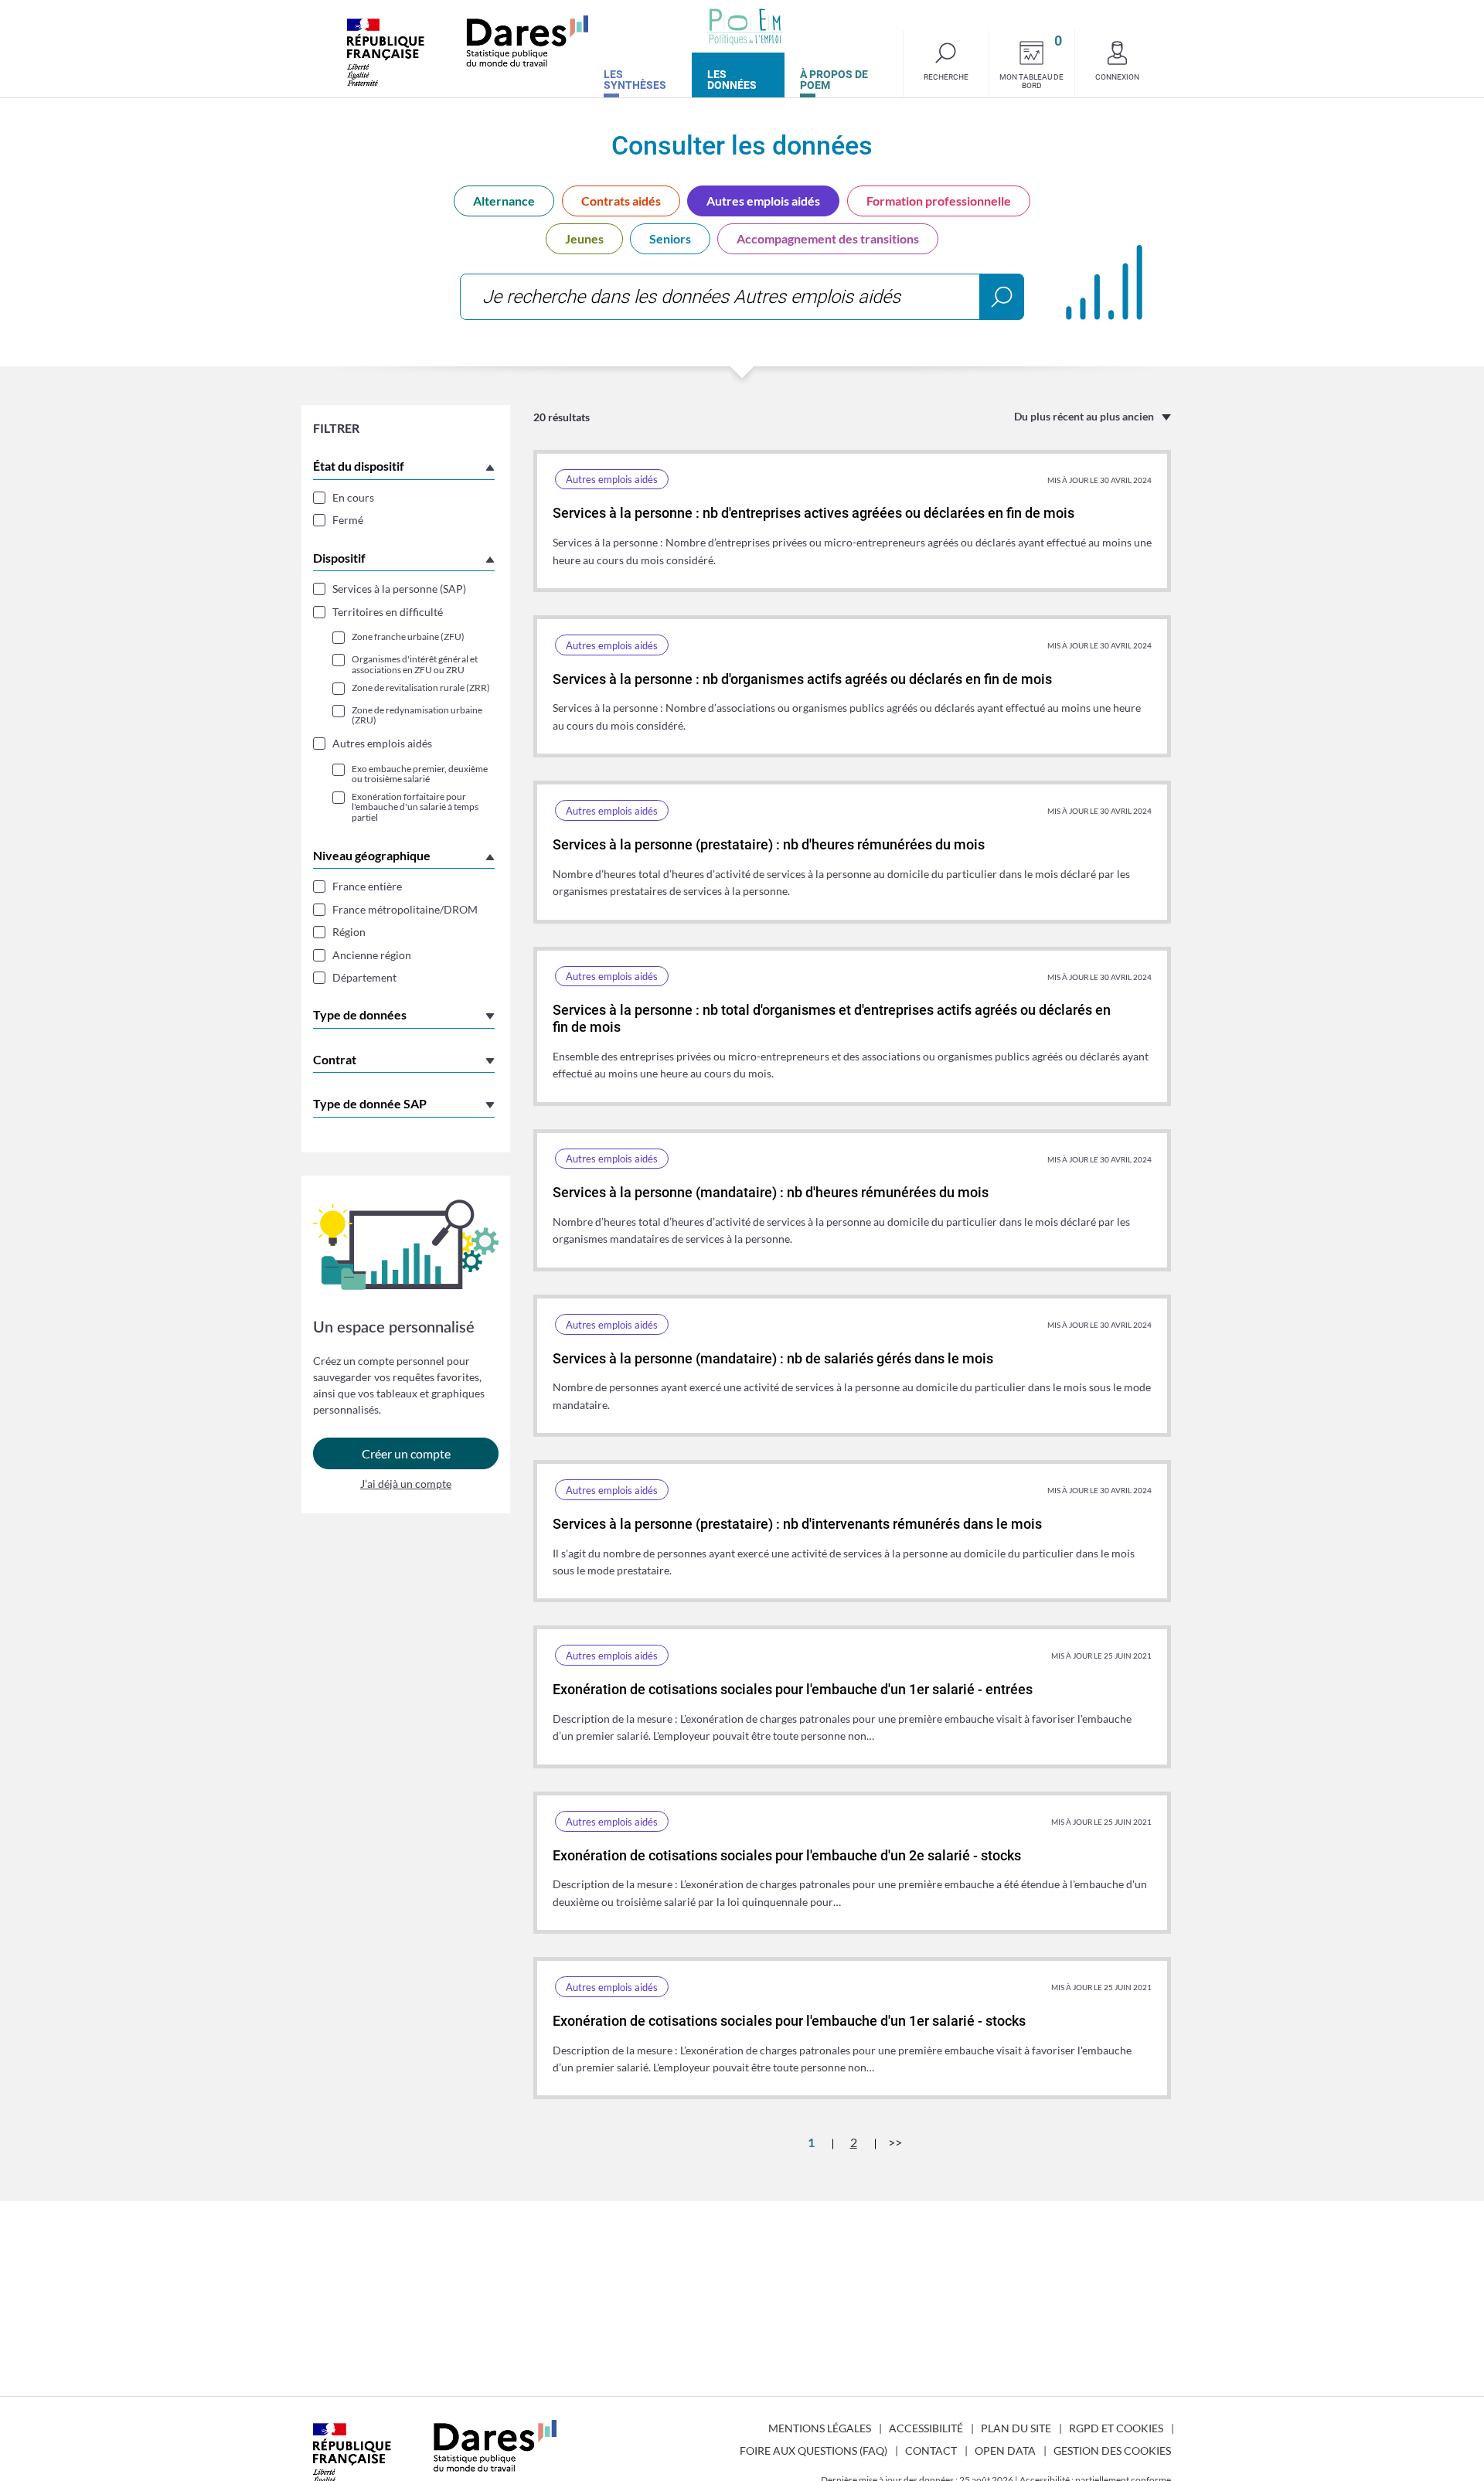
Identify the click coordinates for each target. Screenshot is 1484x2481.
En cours (353, 497)
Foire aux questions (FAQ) (813, 2450)
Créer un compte (406, 1453)
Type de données (360, 1014)
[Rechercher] (1002, 297)
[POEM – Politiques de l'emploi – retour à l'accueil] (745, 27)
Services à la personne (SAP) (399, 589)
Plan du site (1016, 2428)
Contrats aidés (621, 201)
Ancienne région (372, 955)
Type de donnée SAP (370, 1103)
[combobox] (742, 297)
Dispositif (339, 558)
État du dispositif (359, 466)
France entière (367, 886)
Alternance (504, 201)
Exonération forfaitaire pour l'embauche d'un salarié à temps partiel (415, 807)
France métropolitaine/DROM (405, 909)
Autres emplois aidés (763, 201)
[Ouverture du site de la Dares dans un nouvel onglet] (468, 51)
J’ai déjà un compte (406, 1484)
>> (895, 2142)
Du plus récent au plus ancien (1084, 416)
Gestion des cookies (1112, 2450)
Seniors (670, 238)
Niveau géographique (372, 855)
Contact (931, 2450)
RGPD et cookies (1116, 2428)
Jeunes (584, 238)
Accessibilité (926, 2428)
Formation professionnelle (939, 201)
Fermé (348, 520)
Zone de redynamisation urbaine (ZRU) (417, 715)
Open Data (1005, 2450)
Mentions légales (820, 2428)
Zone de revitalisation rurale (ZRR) (421, 687)
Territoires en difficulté (388, 612)
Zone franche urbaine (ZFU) (408, 636)
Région (349, 932)
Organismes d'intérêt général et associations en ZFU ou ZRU (415, 664)
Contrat (335, 1059)
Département (364, 977)
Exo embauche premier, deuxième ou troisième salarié (420, 774)
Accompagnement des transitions (828, 238)
